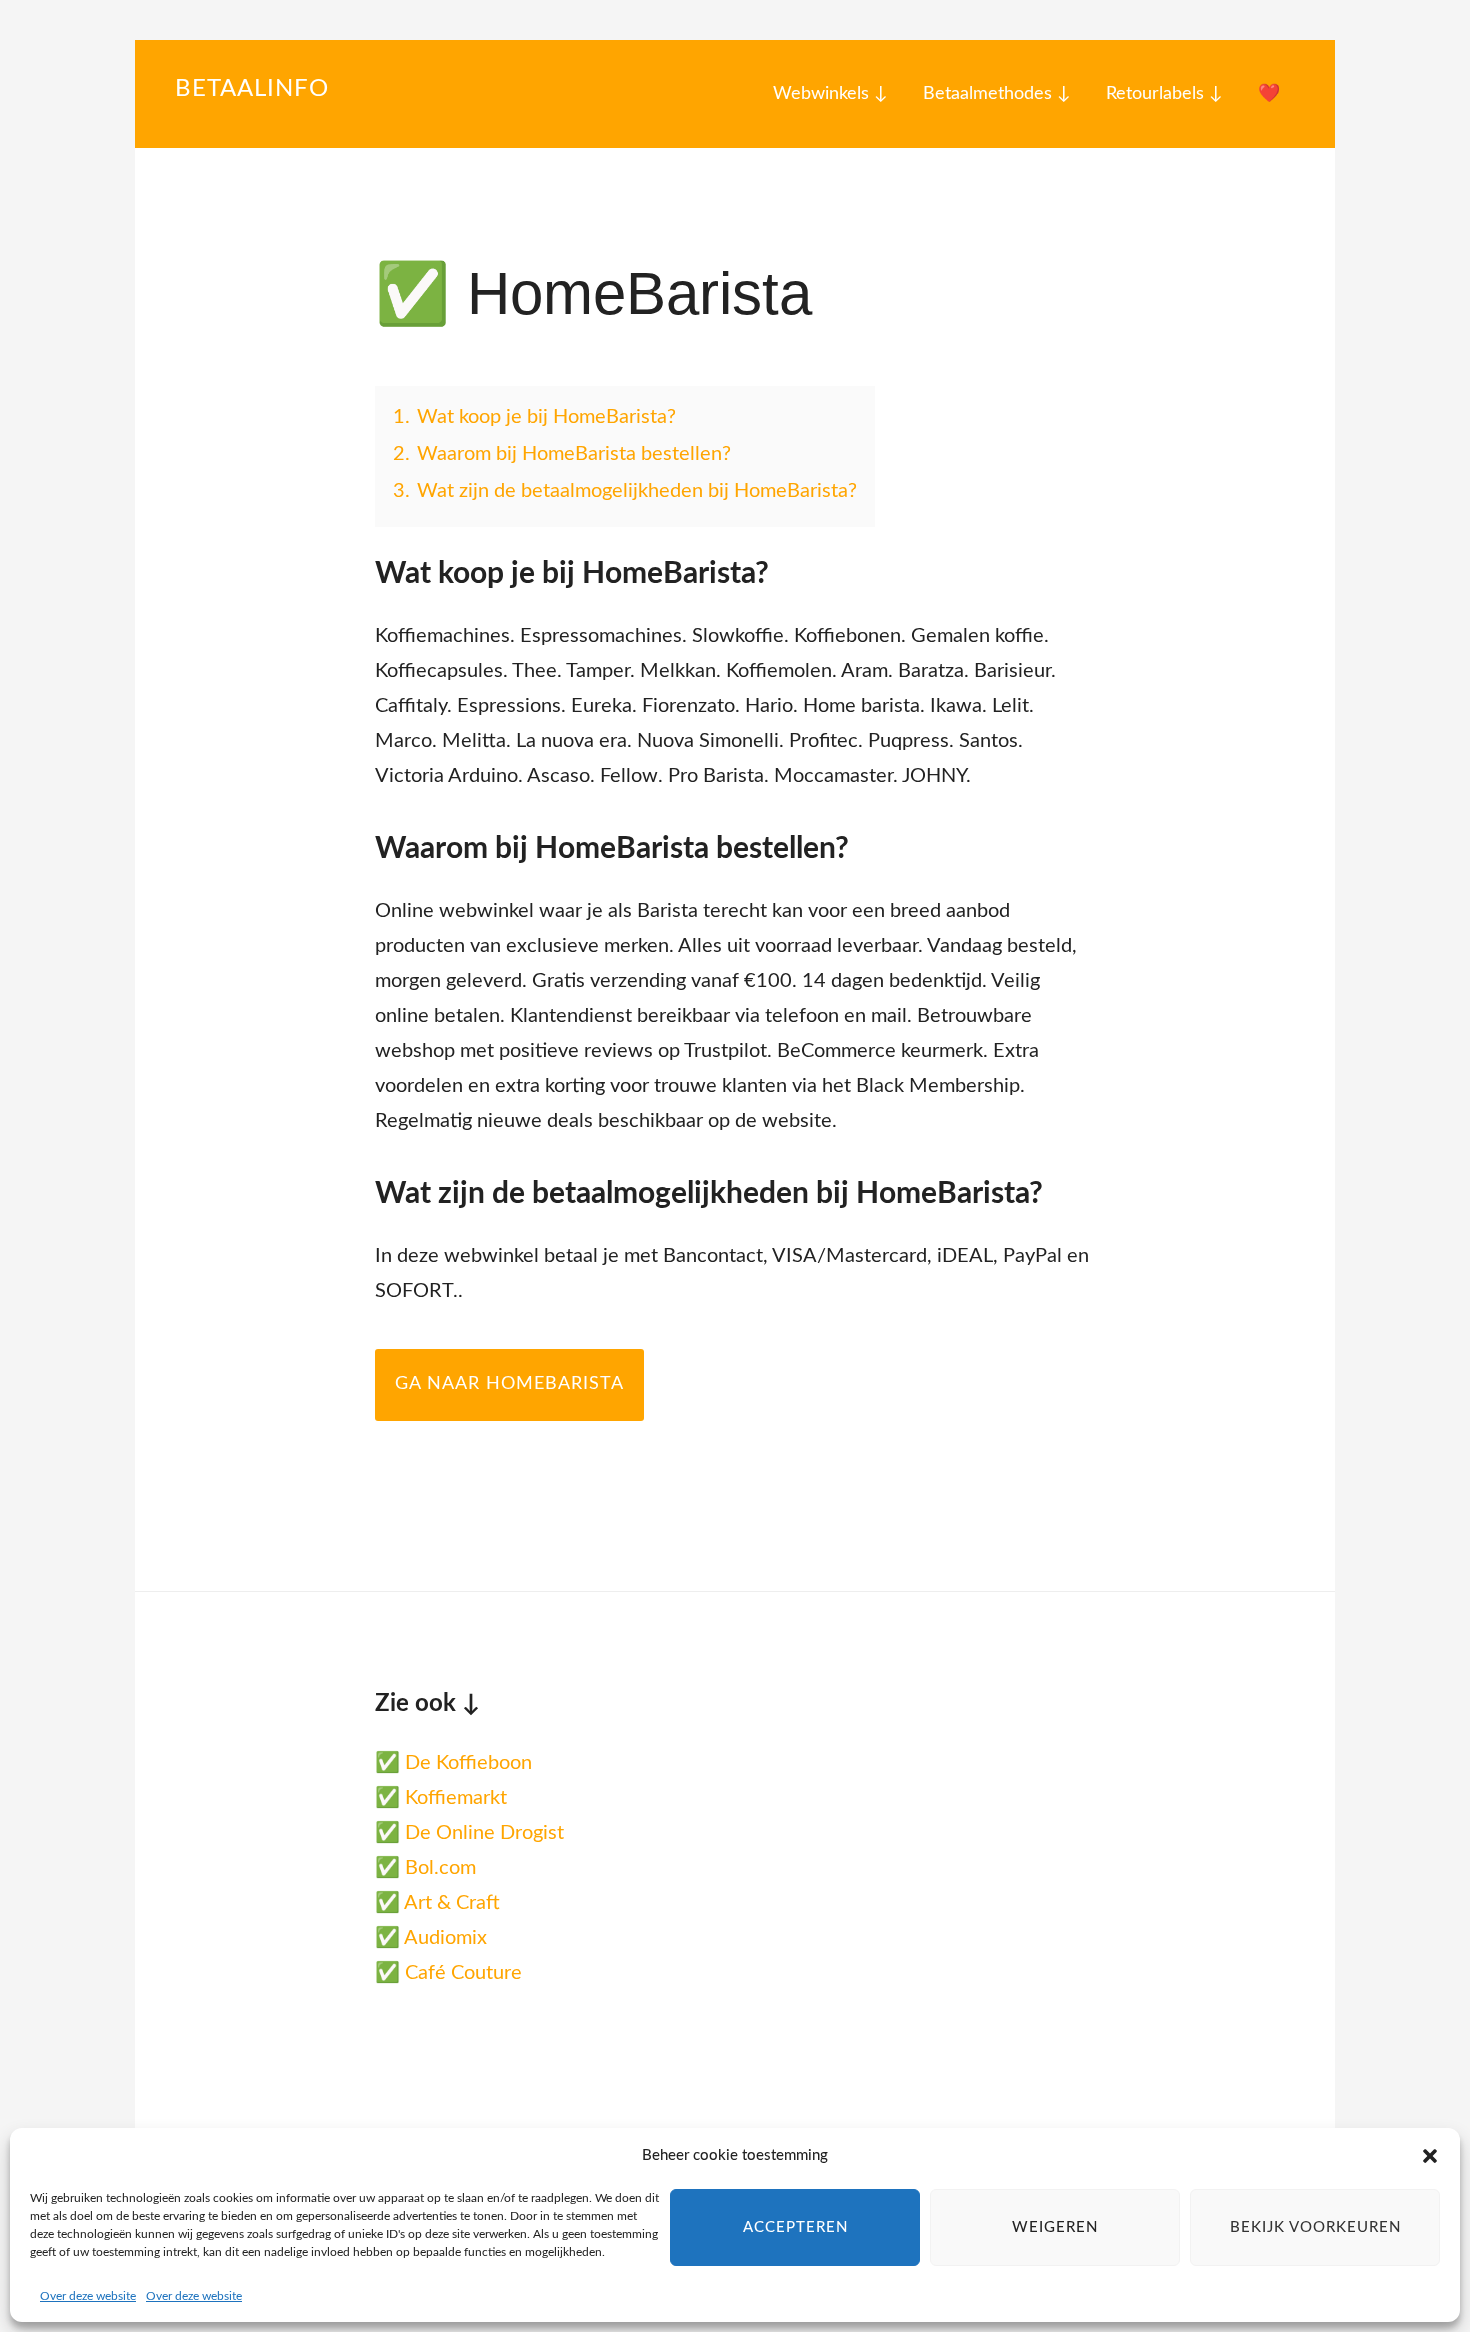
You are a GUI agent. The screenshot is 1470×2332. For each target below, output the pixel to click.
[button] (1430, 2156)
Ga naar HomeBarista (509, 1384)
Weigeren (1055, 2227)
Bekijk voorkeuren (1315, 2227)
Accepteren (795, 2227)
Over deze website (88, 2296)
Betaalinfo (252, 89)
